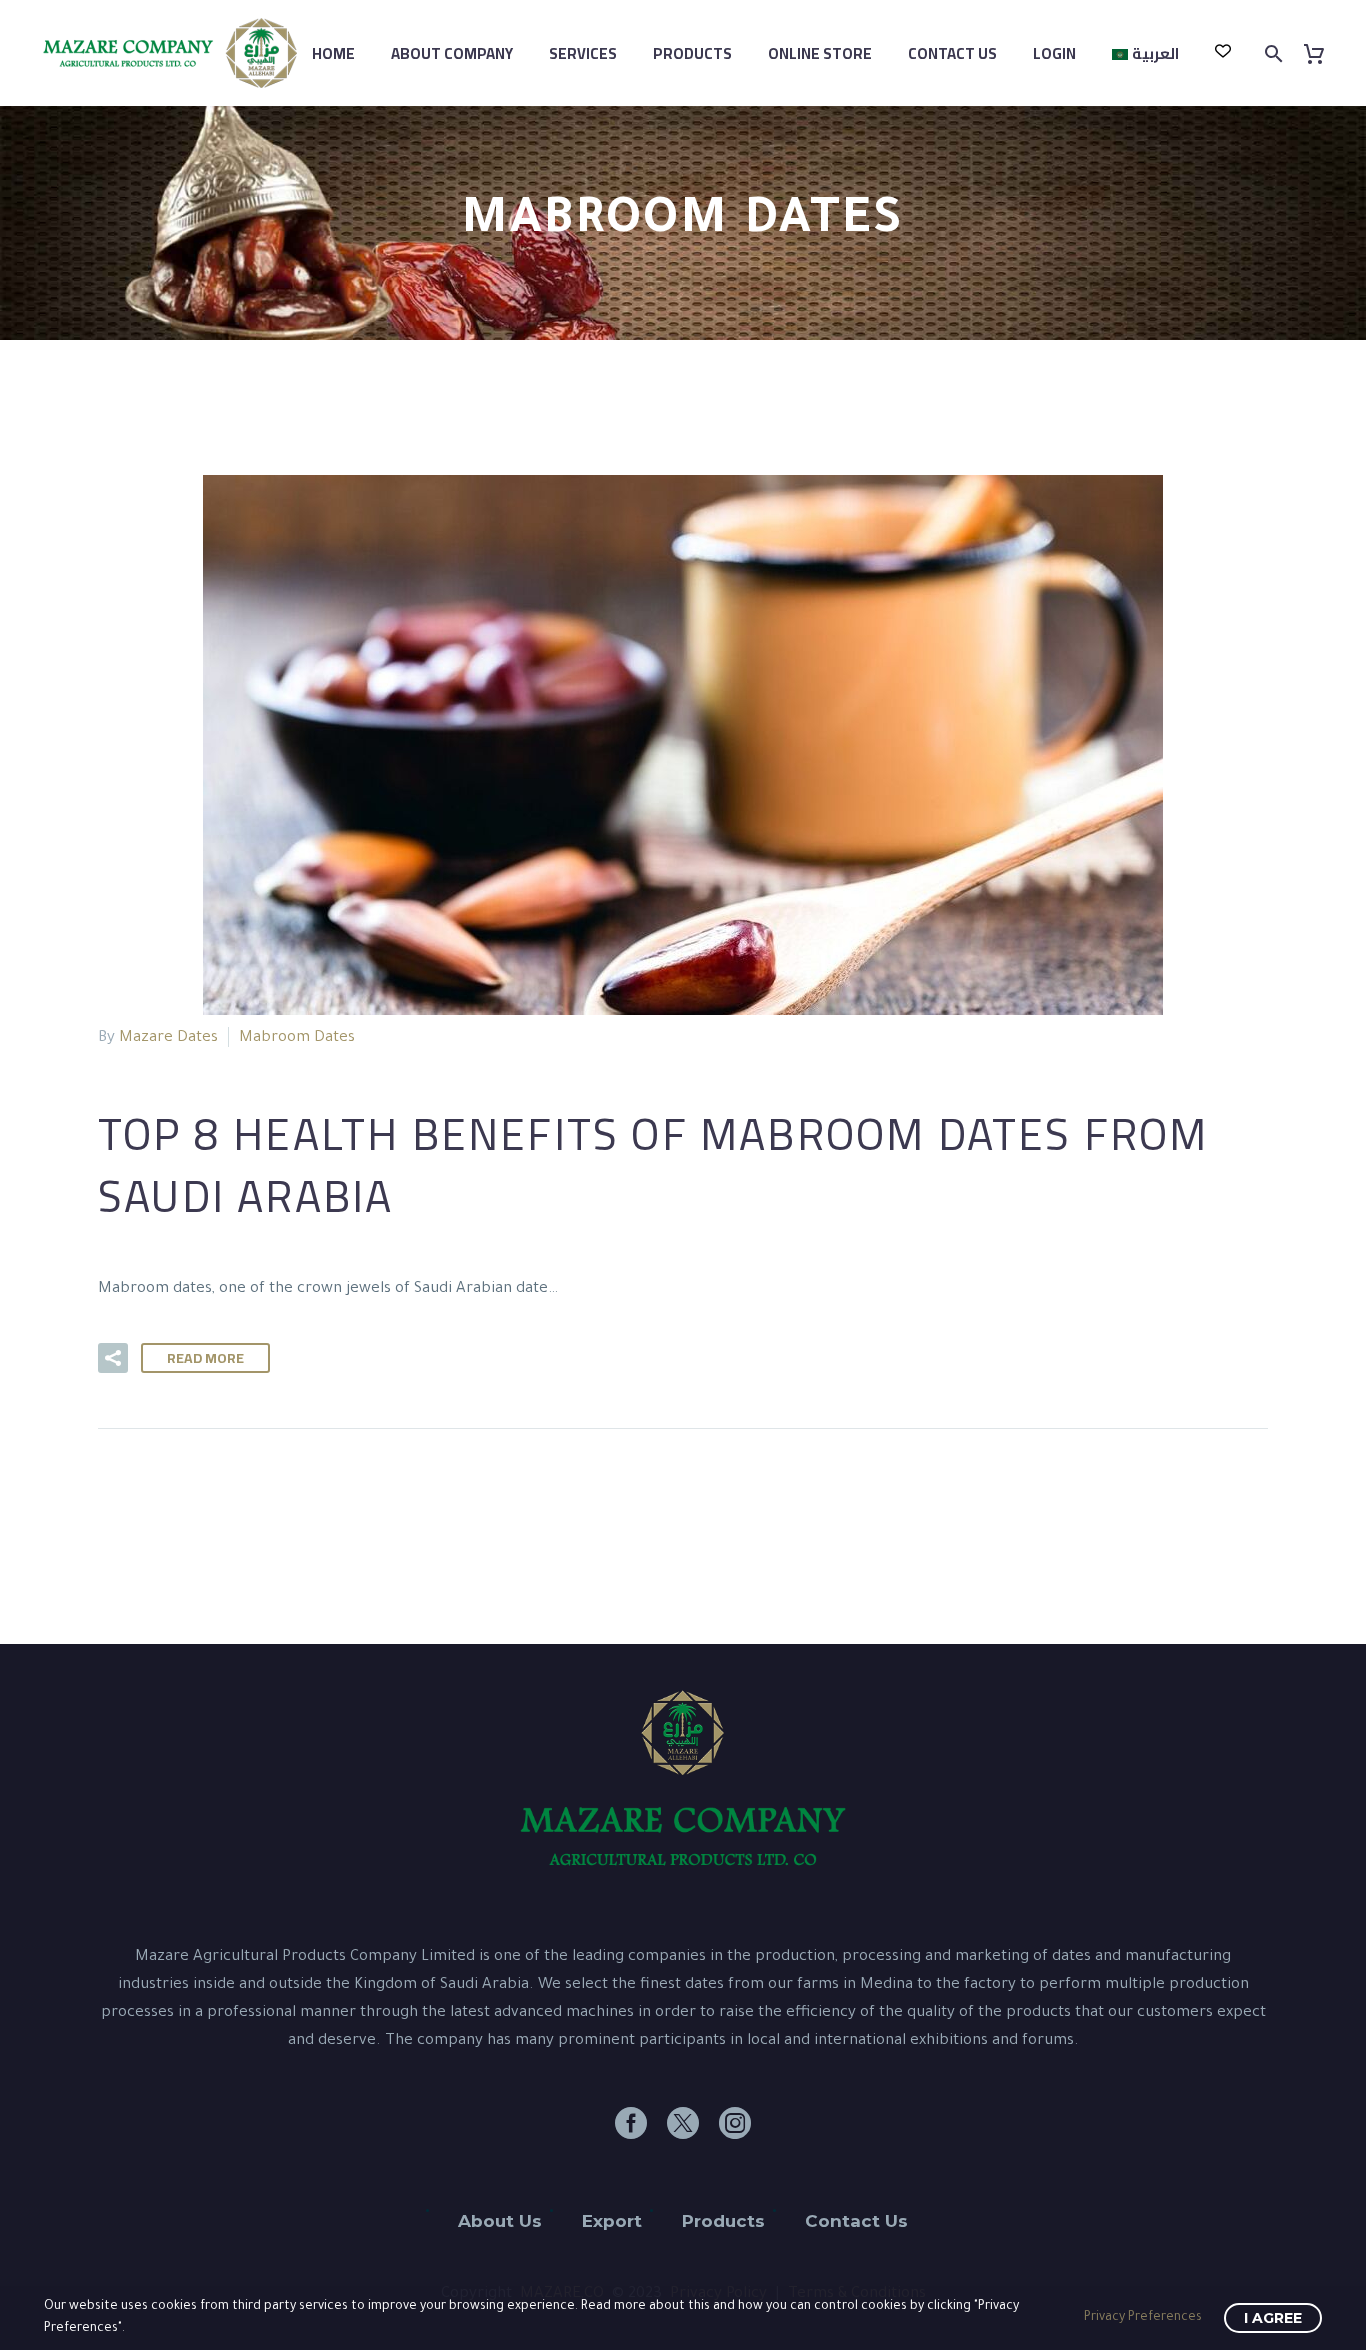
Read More (205, 1358)
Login (1054, 53)
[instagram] (735, 2123)
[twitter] (683, 2123)
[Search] (1271, 53)
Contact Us (952, 53)
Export (612, 2221)
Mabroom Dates (297, 1038)
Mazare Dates (168, 1038)
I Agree (1273, 2318)
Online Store (820, 53)
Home (333, 53)
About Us (500, 2221)
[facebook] (631, 2123)
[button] (113, 1358)
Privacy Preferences (1143, 2318)
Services (583, 53)
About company (452, 53)
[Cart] (1321, 53)
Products (692, 53)
